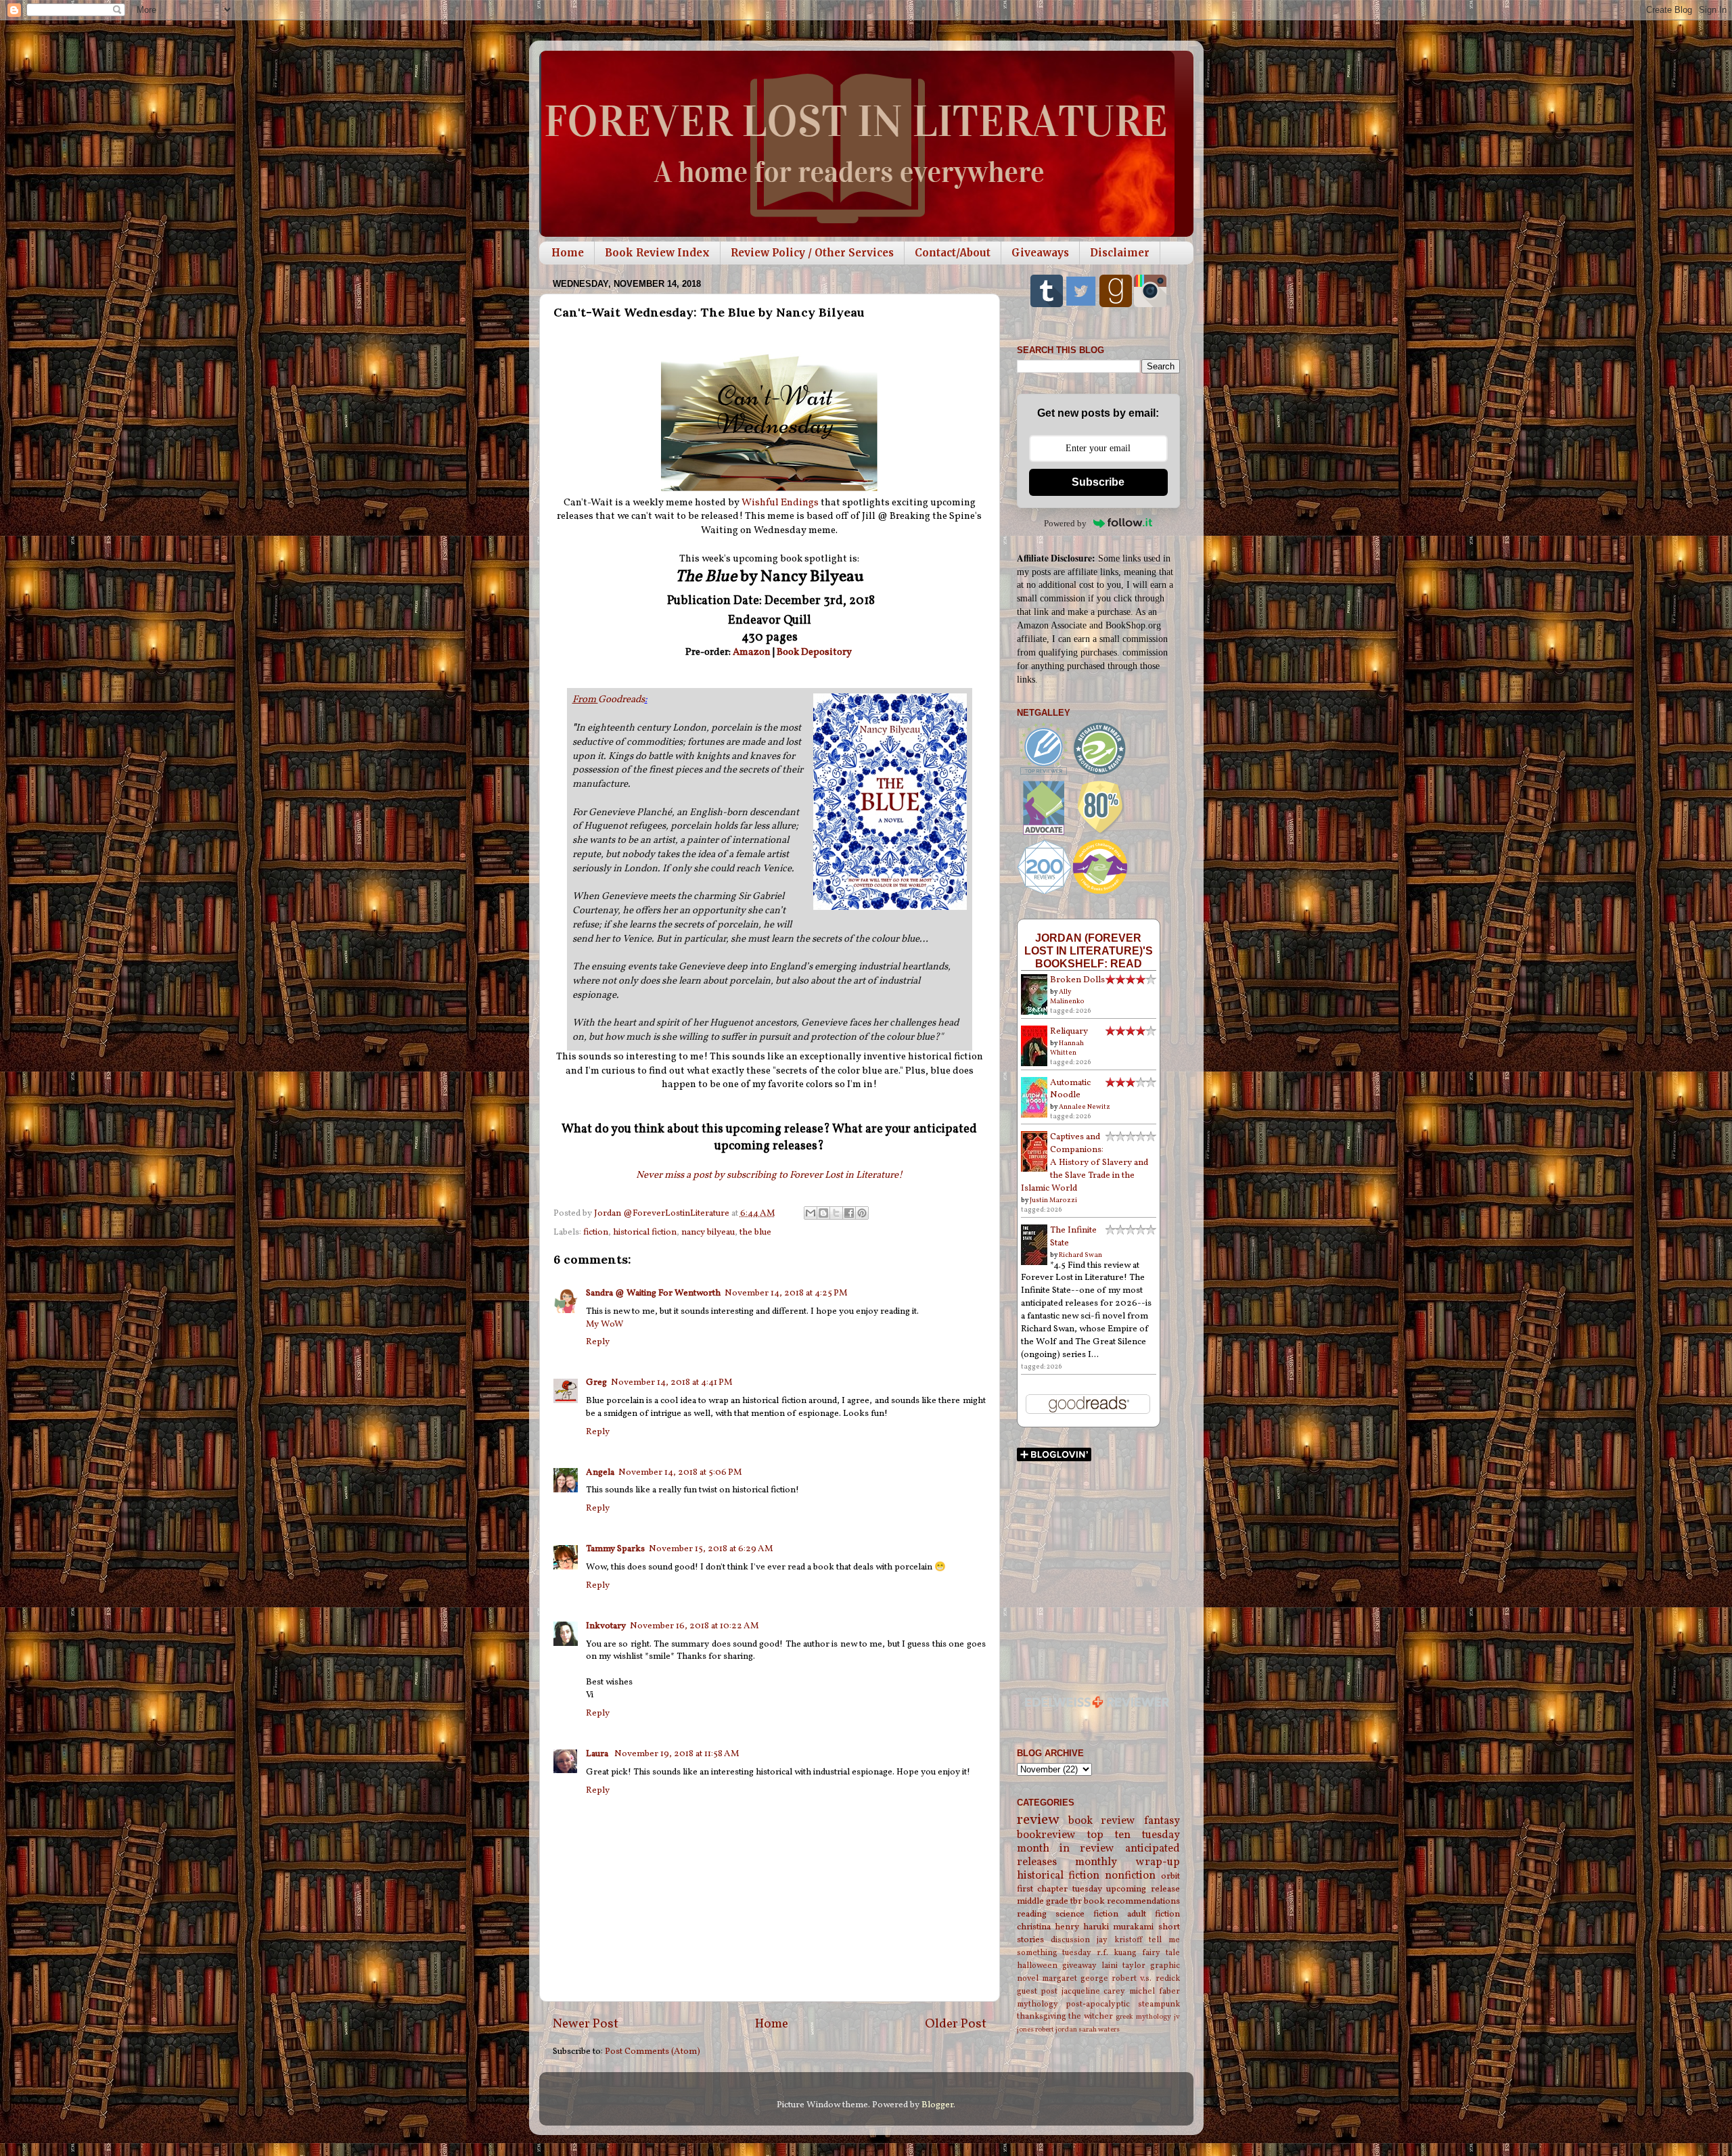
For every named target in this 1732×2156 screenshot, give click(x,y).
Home (568, 253)
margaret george (1075, 1978)
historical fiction (645, 1232)
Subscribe (1098, 482)
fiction (596, 1232)
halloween (1037, 1966)
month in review (1066, 1849)
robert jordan (1056, 2030)
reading (1032, 1914)
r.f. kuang (1117, 1953)
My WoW (605, 1324)
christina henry (1048, 1927)
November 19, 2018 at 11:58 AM (677, 1754)
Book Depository (815, 652)
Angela (600, 1472)
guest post (1038, 1991)
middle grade (1043, 1901)
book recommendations (1132, 1901)
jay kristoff (1119, 1940)
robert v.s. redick (1145, 1978)
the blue (755, 1232)
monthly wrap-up (1127, 1862)
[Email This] (811, 1213)
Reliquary (1069, 1031)
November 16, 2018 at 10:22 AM (694, 1626)
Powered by (1065, 523)
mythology (1038, 2004)
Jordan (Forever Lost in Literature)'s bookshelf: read (1089, 950)
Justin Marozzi (1053, 1200)
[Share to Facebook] (849, 1213)
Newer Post (586, 2024)
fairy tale (1161, 1953)
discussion (1070, 1940)
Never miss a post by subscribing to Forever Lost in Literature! (769, 1175)
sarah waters (1099, 2030)
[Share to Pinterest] (862, 1213)
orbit (1170, 1876)
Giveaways (1040, 253)
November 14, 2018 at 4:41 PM (672, 1382)
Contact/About (953, 253)
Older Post (956, 2024)
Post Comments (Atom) (653, 2051)
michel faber (1155, 1991)
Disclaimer (1120, 253)
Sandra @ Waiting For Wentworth (653, 1293)
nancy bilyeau (708, 1232)
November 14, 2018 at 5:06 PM (680, 1472)
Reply (598, 1342)
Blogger (937, 2105)
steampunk (1159, 2004)
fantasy (1162, 1821)
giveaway (1079, 1966)
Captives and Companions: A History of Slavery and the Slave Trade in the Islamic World (1085, 1163)
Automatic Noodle (1070, 1089)
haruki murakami (1118, 1927)
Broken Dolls (1077, 980)
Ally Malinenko (1067, 996)
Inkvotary (606, 1626)
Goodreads (609, 700)
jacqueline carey (1094, 1991)
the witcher (1091, 2016)
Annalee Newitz (1085, 1107)
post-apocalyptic (1098, 2004)
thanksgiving (1042, 2016)
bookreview (1046, 1835)
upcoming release (1143, 1889)
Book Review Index (657, 253)
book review (1102, 1821)
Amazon (752, 652)
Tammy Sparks (615, 1549)
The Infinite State (1073, 1237)
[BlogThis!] (823, 1213)
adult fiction (1154, 1914)
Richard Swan (1080, 1255)
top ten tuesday (1134, 1835)
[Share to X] (836, 1213)
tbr (1076, 1901)
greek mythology (1143, 2017)
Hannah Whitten (1067, 1048)
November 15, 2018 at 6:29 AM (711, 1549)
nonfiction (1130, 1876)
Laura (598, 1754)
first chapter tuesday (1059, 1889)
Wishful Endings (780, 503)
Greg (596, 1382)
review (1038, 1820)
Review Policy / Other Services (812, 253)
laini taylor (1123, 1966)
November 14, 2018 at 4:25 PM (786, 1293)
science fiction (1087, 1914)
